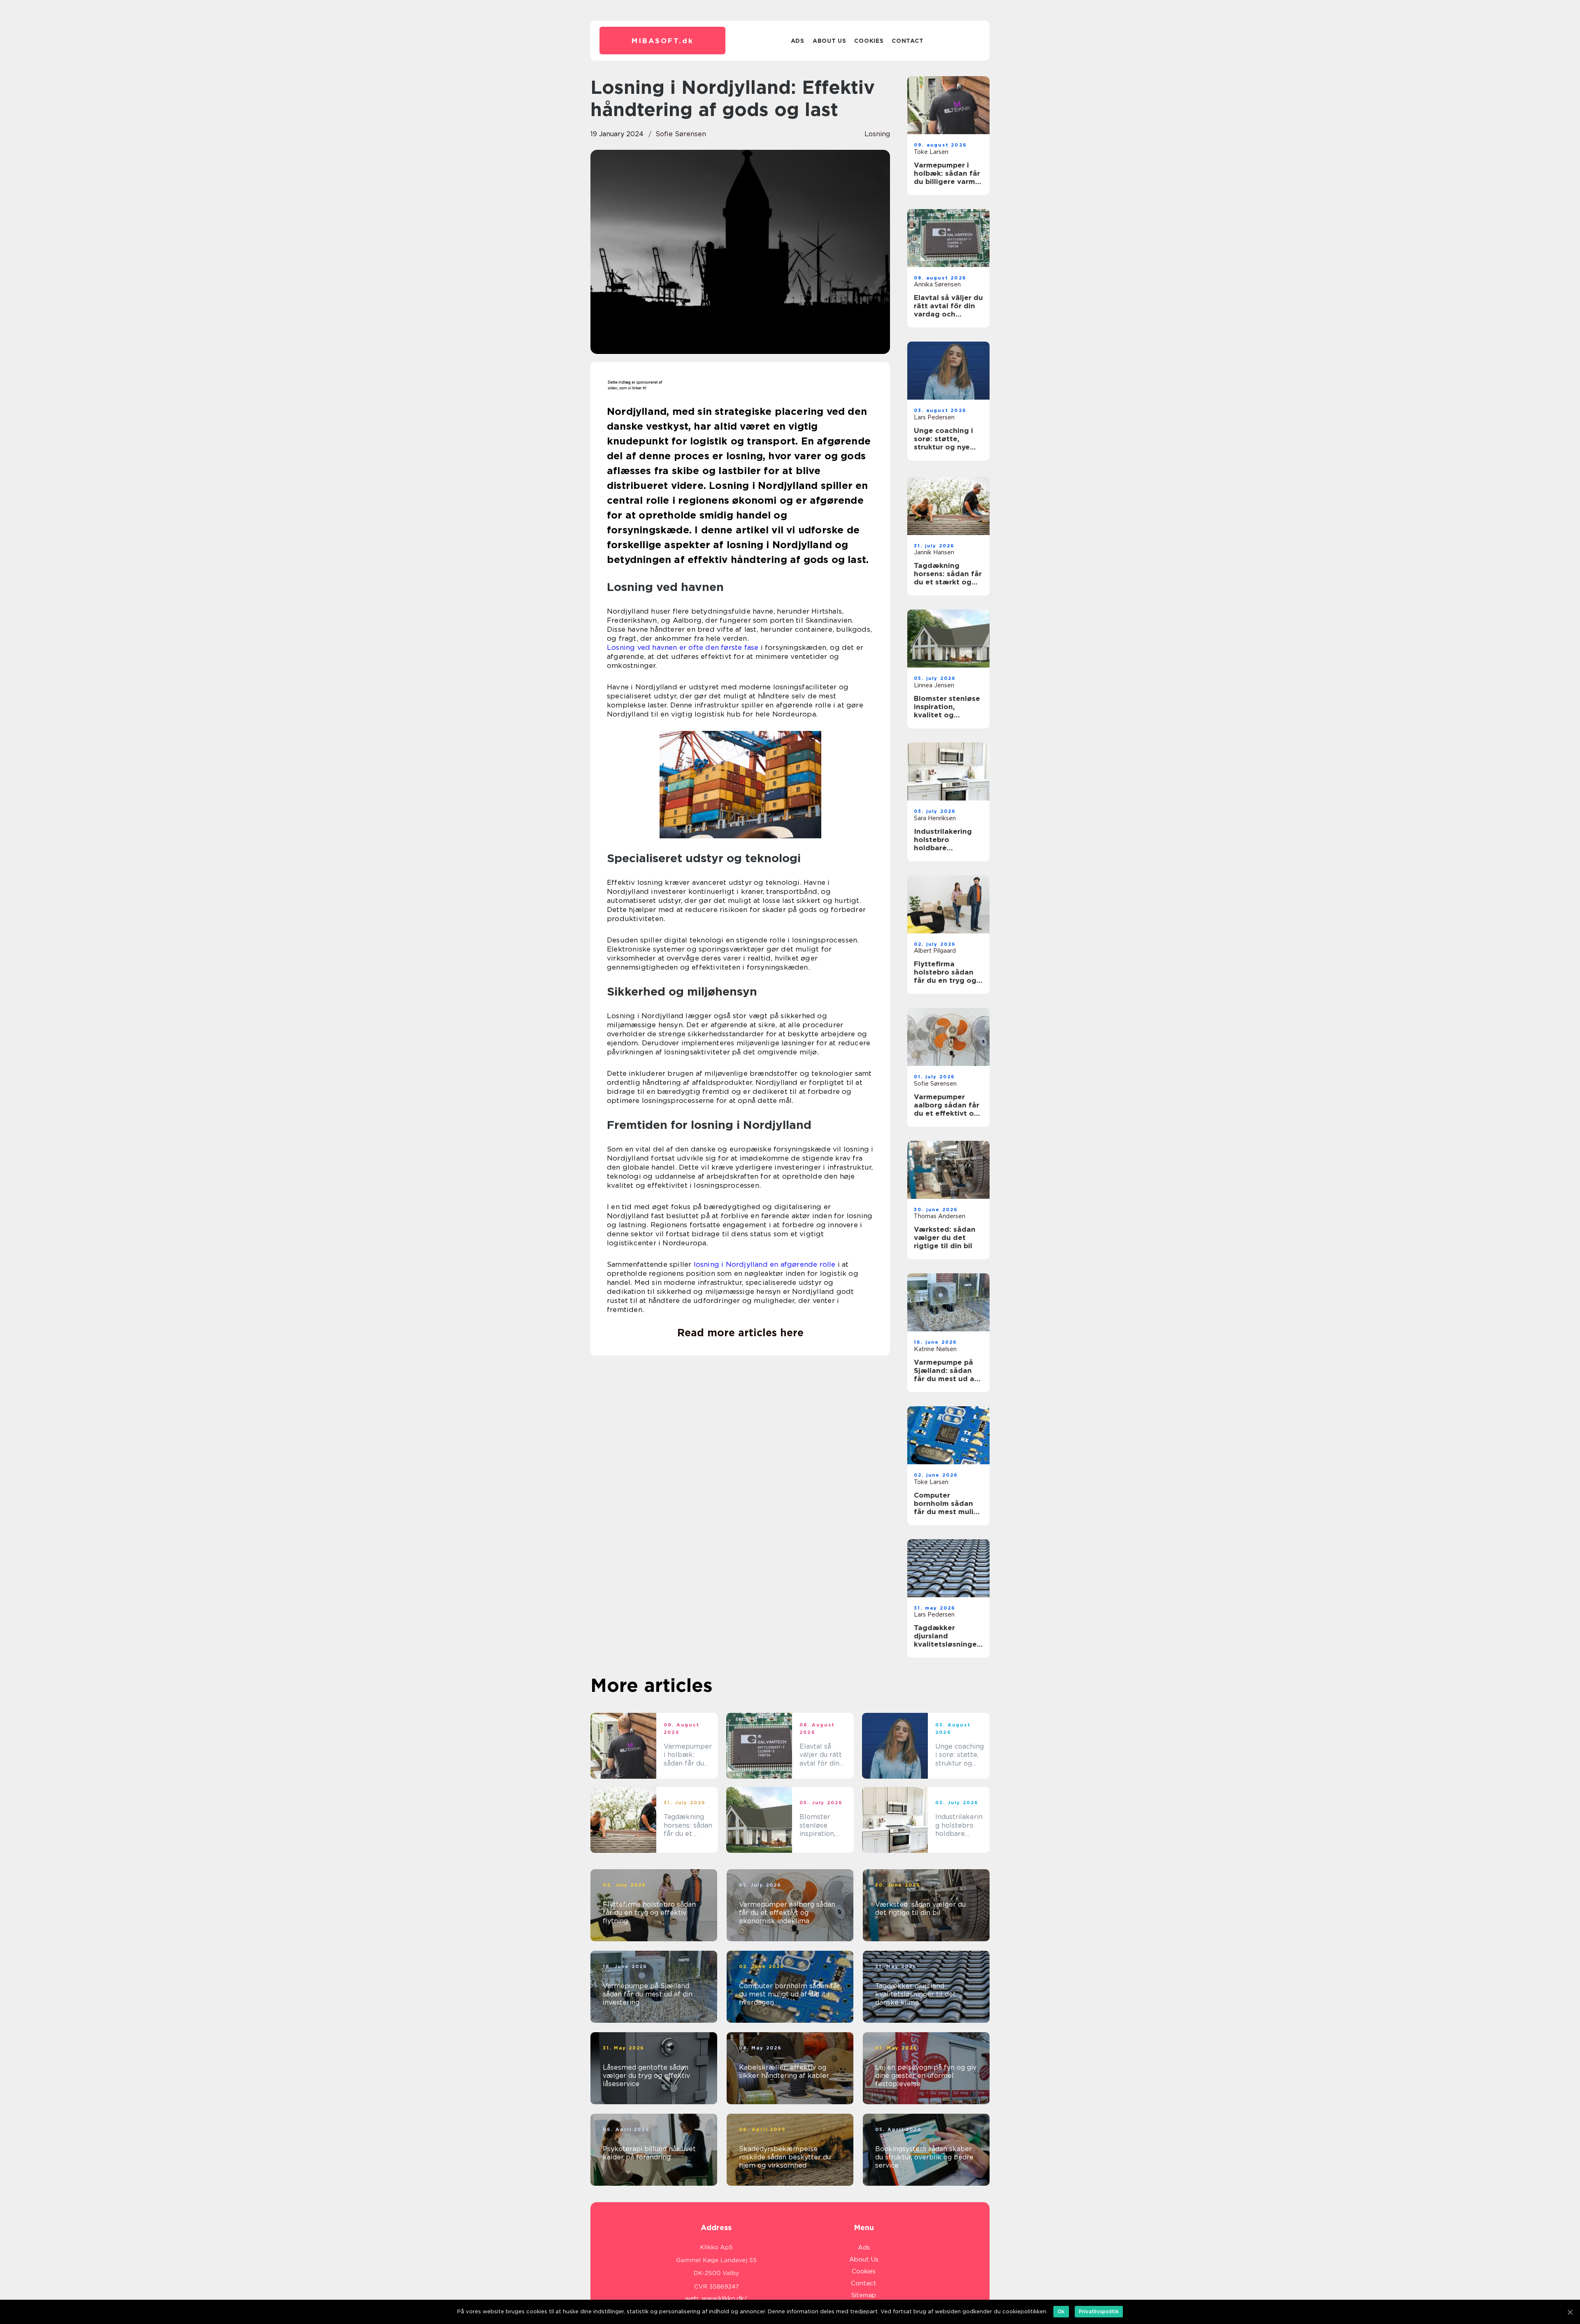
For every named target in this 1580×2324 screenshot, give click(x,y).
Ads (798, 41)
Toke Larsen (931, 152)
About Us (829, 41)
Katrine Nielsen (935, 1349)
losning (877, 134)
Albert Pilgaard (935, 951)
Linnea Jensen (934, 685)
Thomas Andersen (940, 1216)
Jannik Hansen (934, 552)
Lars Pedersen (934, 417)
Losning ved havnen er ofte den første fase (683, 647)
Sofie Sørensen (681, 134)
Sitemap (864, 2295)
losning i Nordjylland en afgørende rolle (765, 1264)
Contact (907, 41)
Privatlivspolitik (1099, 2311)
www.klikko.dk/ (724, 2298)
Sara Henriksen (935, 818)
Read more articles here (740, 1333)
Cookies (869, 41)
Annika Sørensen (937, 284)
